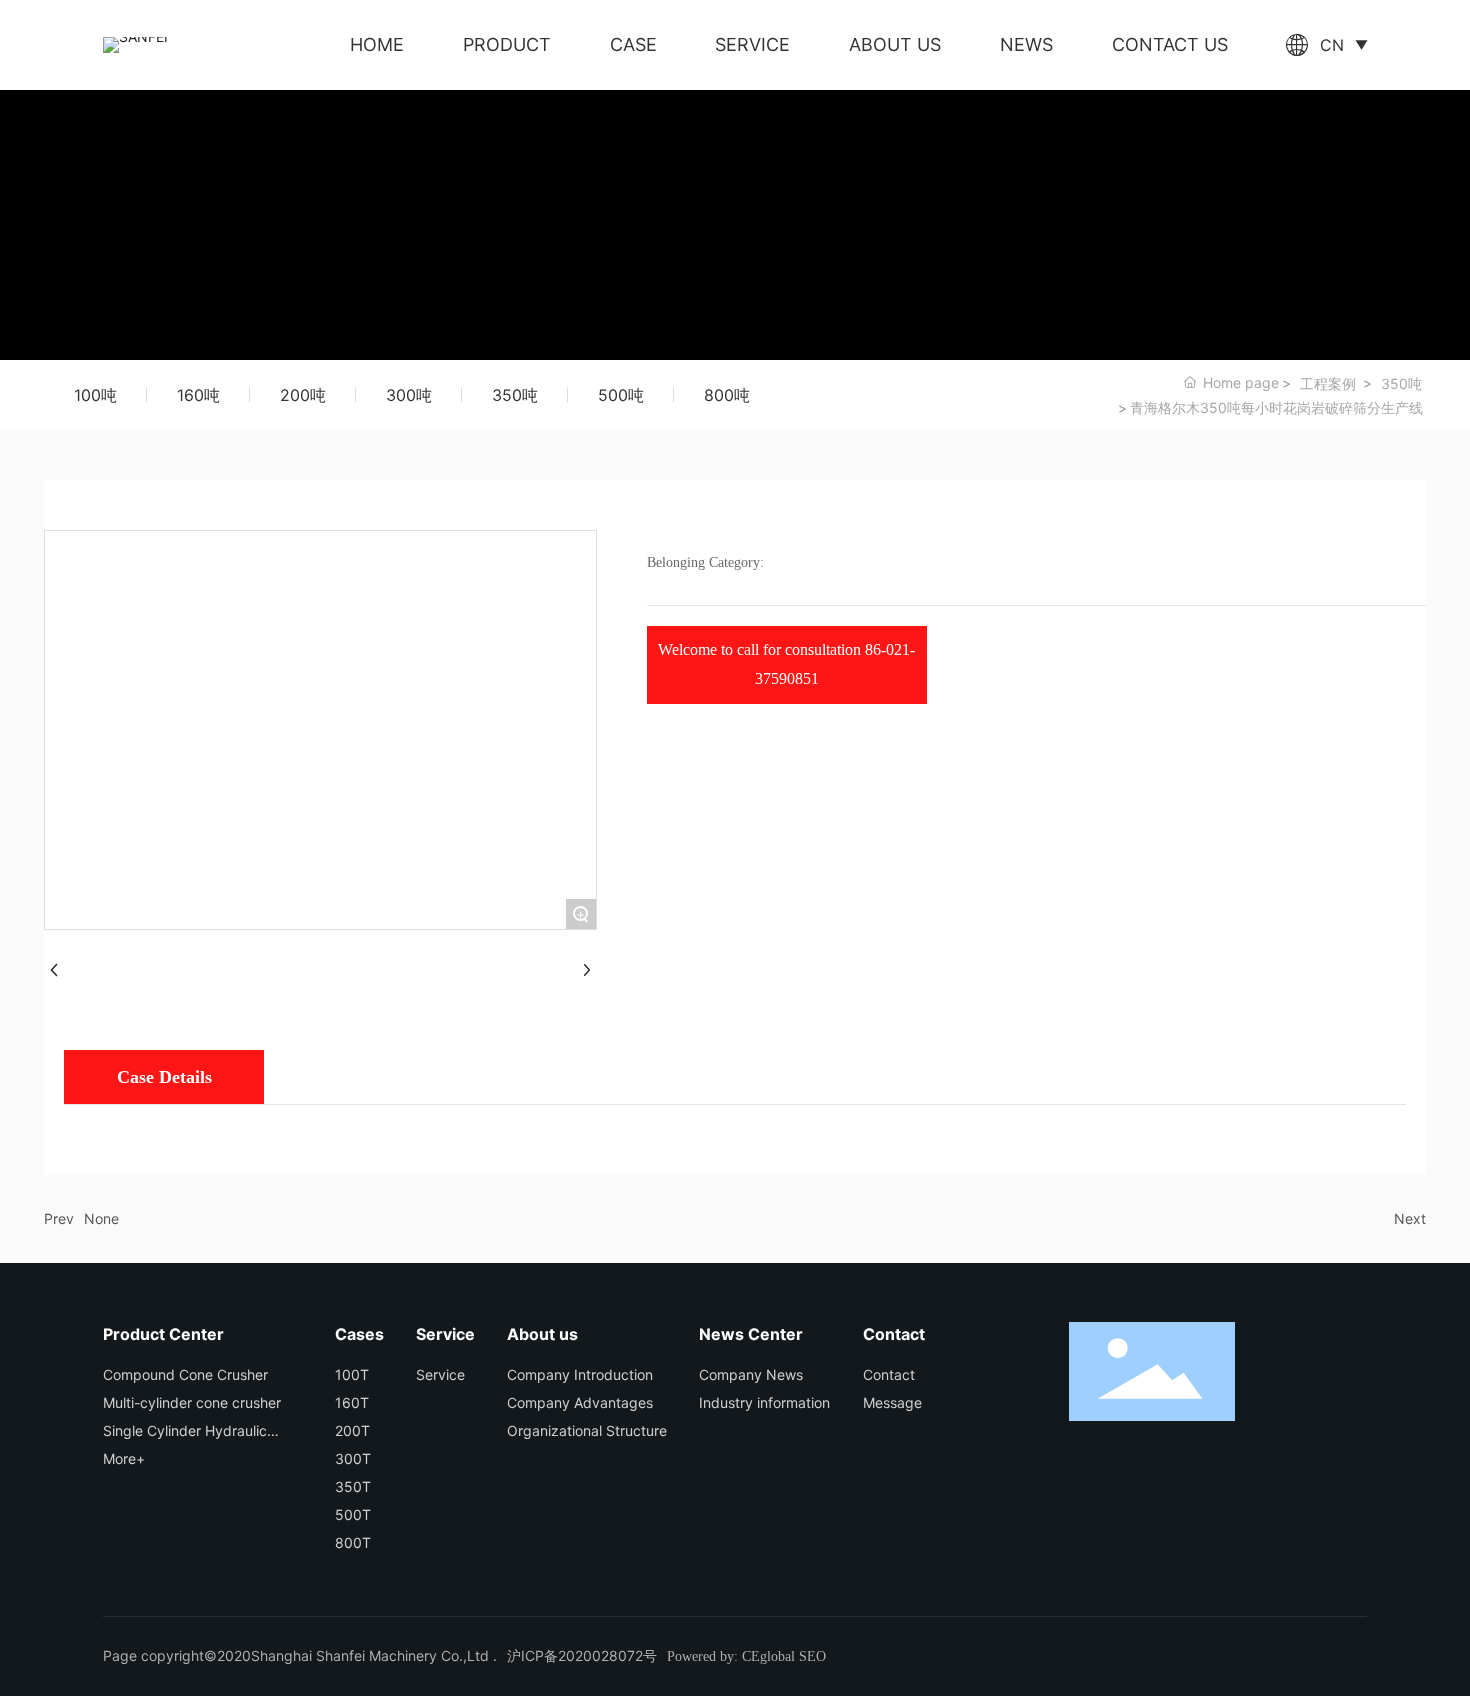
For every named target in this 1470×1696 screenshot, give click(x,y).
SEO (812, 1656)
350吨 (1401, 383)
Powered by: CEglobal (731, 1656)
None (101, 1218)
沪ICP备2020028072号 (582, 1655)
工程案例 (1328, 383)
